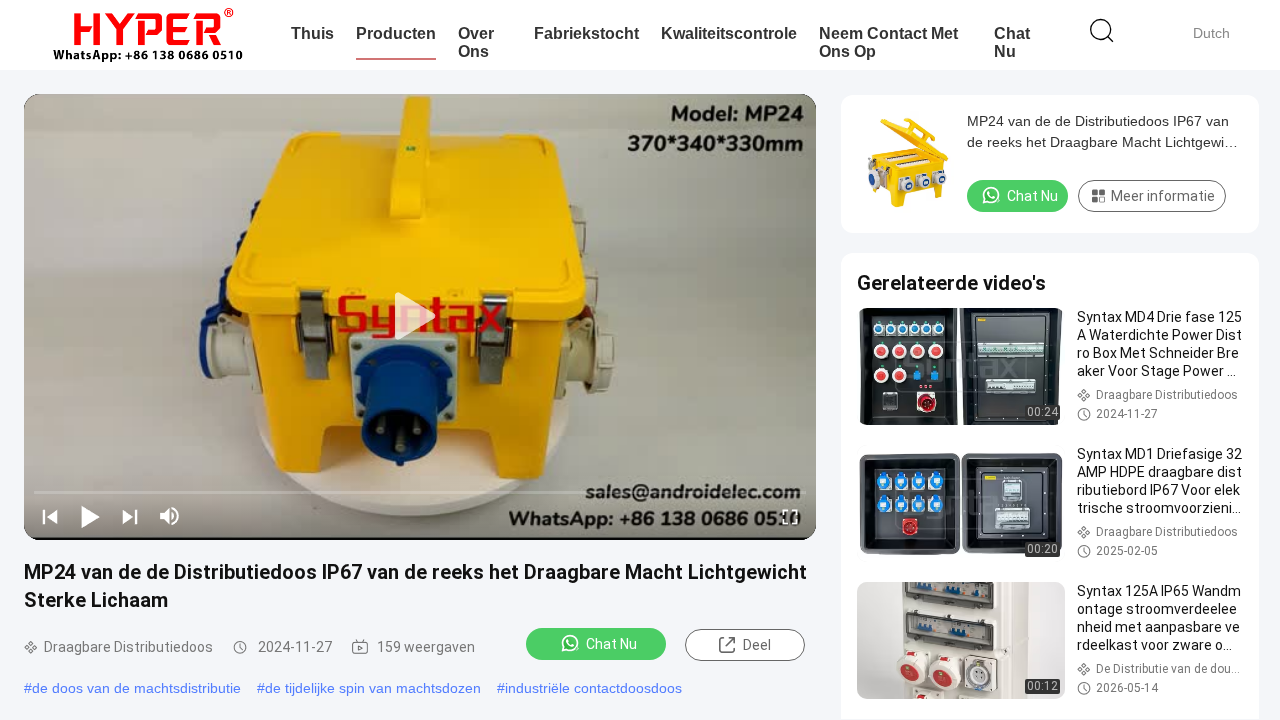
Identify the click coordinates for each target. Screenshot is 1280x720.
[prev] (50, 516)
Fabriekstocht (586, 33)
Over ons (476, 42)
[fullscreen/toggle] (790, 516)
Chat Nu (1012, 42)
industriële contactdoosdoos (593, 688)
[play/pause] (90, 516)
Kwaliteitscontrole (729, 33)
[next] (130, 516)
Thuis (312, 33)
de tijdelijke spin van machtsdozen (373, 688)
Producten (396, 33)
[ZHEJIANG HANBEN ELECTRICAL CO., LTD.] (147, 35)
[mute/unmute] (170, 516)
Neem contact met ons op (888, 42)
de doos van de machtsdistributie (136, 688)
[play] (420, 317)
